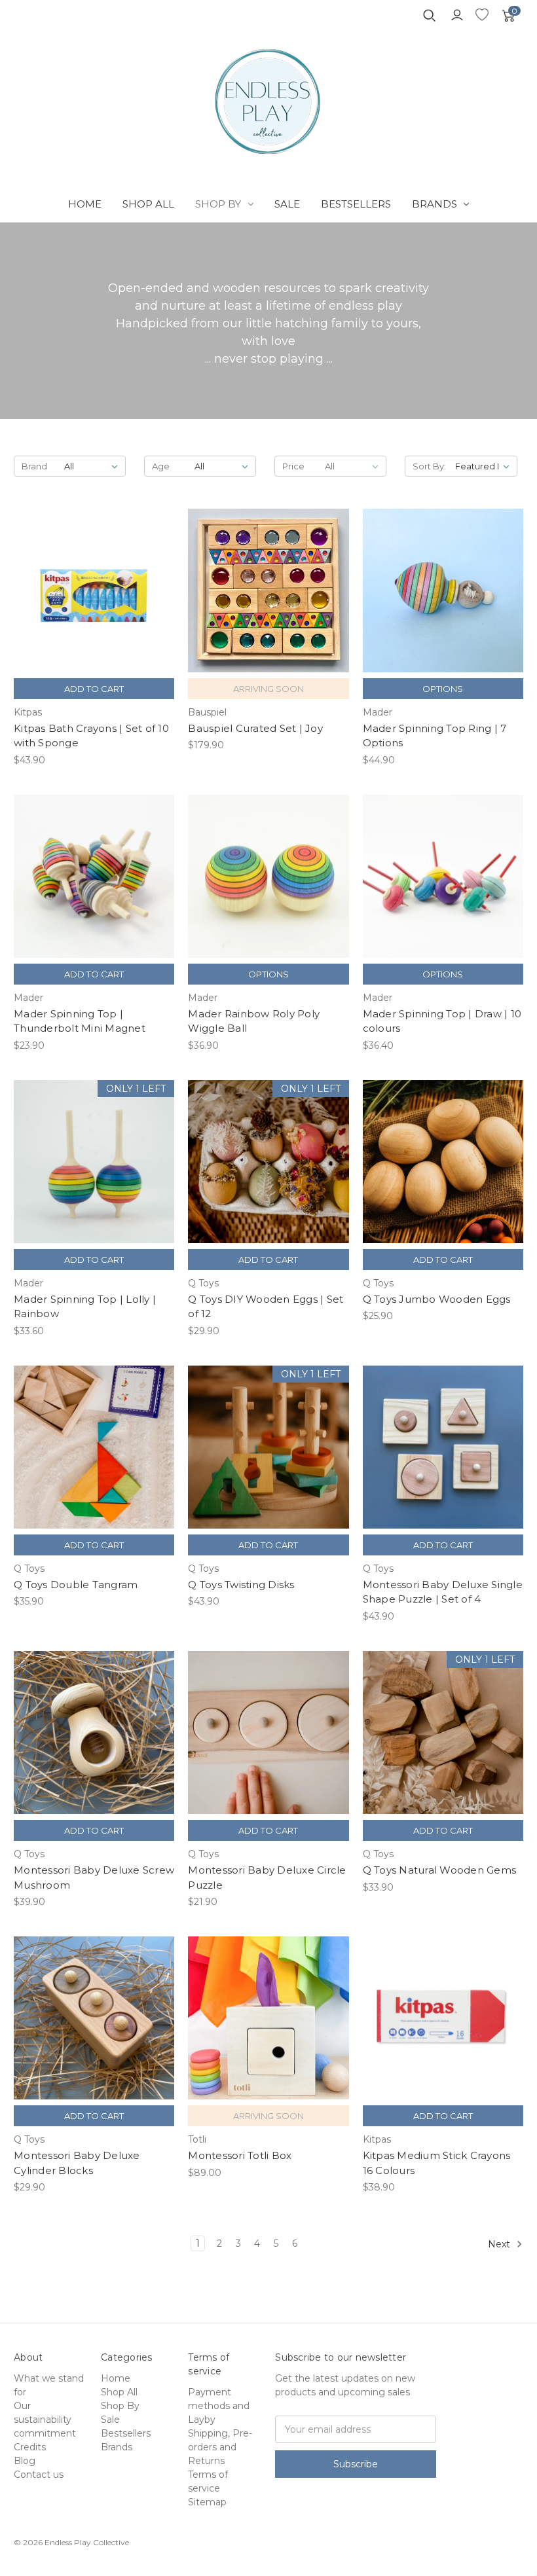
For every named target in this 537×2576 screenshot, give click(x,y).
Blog (25, 2461)
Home (85, 204)
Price (293, 466)
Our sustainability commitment (45, 2420)
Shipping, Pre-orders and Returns (220, 2447)
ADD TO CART (94, 602)
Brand (34, 466)
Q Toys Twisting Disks (241, 1585)
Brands (435, 204)
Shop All (148, 204)
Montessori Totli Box (240, 2155)
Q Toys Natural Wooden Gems (440, 1870)
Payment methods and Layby (219, 2406)
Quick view (94, 579)
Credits (30, 2447)
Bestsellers (356, 204)
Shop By (218, 204)
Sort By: (429, 466)
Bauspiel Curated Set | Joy (255, 728)
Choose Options (443, 602)
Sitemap (207, 2502)
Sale (287, 204)
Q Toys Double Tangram (76, 1585)
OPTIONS (443, 689)
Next (500, 2244)
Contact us (39, 2475)
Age (161, 466)
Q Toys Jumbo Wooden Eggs (437, 1299)
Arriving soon (268, 602)
